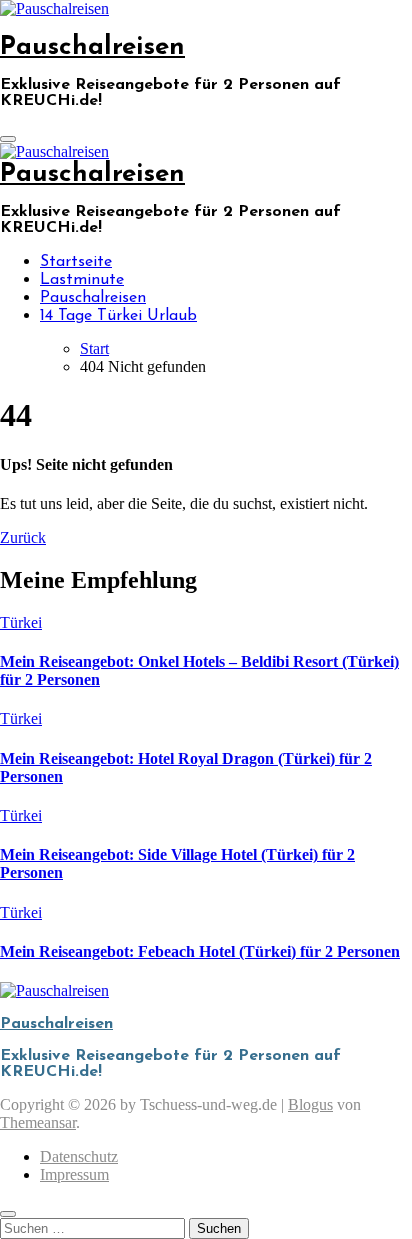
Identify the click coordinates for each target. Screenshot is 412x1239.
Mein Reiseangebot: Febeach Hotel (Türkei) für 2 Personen (200, 951)
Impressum (74, 1174)
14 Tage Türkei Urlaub (118, 316)
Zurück (23, 537)
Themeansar (38, 1122)
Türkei (21, 622)
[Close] (8, 1214)
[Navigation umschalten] (8, 139)
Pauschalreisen (92, 47)
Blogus (310, 1104)
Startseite (76, 262)
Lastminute (82, 280)
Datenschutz (79, 1156)
